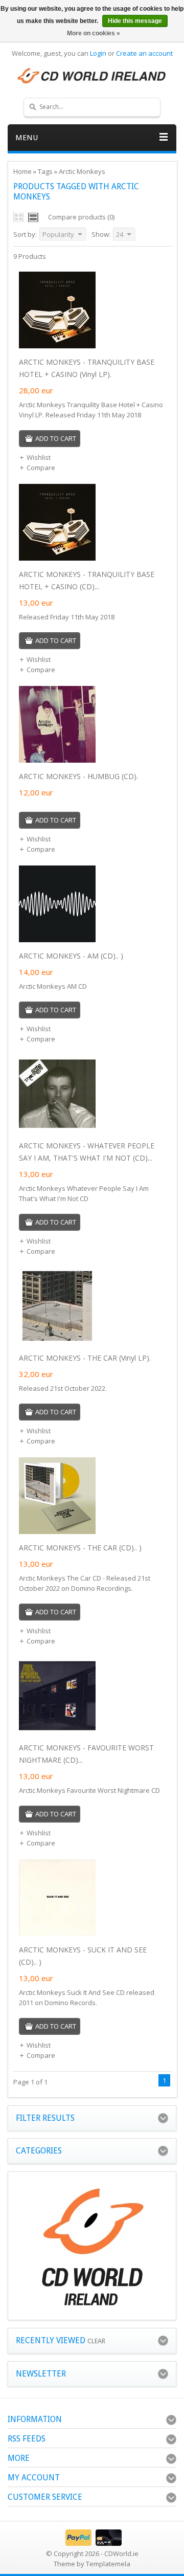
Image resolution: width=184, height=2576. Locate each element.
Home (22, 171)
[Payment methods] (92, 2543)
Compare (41, 468)
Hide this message (135, 21)
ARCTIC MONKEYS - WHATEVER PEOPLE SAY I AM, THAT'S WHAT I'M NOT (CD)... (87, 1152)
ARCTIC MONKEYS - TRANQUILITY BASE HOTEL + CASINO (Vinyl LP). (87, 368)
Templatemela (108, 2564)
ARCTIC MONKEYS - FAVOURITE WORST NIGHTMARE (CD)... (86, 1754)
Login (98, 53)
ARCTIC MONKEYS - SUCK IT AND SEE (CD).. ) (83, 1956)
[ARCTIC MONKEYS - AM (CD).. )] (57, 940)
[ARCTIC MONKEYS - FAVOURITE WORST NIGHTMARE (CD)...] (57, 1731)
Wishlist (39, 457)
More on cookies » (94, 33)
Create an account (144, 53)
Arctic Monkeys (82, 171)
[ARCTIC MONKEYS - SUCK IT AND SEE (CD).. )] (57, 1934)
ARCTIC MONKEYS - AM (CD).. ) (71, 956)
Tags (45, 171)
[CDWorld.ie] (92, 76)
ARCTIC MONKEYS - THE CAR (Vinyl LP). (85, 1358)
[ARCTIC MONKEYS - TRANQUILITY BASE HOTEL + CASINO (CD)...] (57, 558)
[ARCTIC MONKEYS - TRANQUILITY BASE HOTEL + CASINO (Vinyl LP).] (57, 346)
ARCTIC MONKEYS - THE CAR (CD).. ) (80, 1548)
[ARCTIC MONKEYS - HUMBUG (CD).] (57, 760)
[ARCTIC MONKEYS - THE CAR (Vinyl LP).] (57, 1342)
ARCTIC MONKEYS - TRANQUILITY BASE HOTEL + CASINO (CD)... (87, 580)
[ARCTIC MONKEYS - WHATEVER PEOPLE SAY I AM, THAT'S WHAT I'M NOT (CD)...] (57, 1129)
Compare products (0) (81, 217)
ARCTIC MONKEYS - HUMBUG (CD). (78, 776)
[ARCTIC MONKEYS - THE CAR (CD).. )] (57, 1531)
